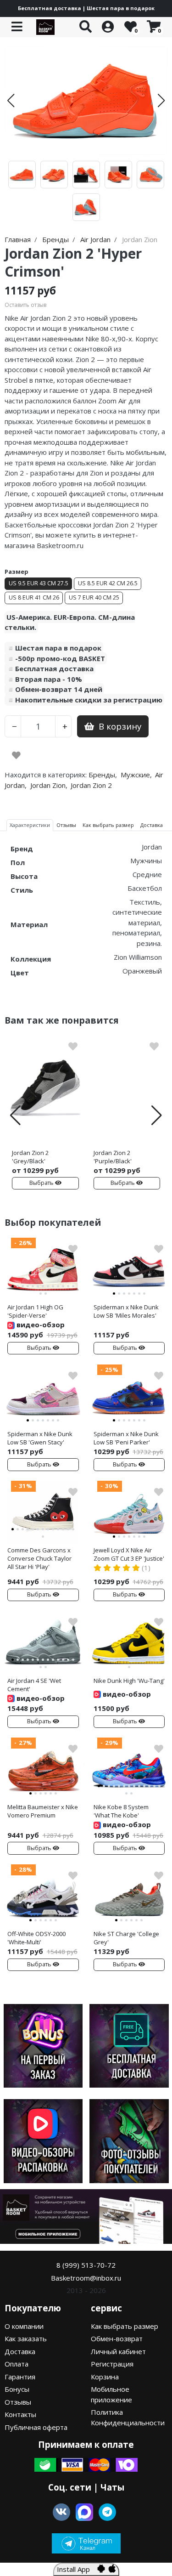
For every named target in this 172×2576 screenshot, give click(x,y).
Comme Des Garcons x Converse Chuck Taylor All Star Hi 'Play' (39, 1558)
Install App (77, 2569)
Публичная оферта (36, 2427)
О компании (24, 2326)
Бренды (102, 775)
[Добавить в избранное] (16, 755)
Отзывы (18, 2402)
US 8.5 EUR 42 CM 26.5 (108, 583)
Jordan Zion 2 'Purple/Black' (113, 1157)
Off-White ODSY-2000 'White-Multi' (36, 1938)
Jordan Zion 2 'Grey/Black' (30, 1157)
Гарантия (20, 2377)
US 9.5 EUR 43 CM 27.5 (39, 583)
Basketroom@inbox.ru (86, 2278)
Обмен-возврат (117, 2338)
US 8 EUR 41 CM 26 (34, 597)
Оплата (17, 2364)
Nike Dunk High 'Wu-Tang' (129, 1681)
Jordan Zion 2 (91, 785)
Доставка (20, 2351)
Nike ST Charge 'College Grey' (126, 1938)
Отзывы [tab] (66, 825)
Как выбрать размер (125, 2326)
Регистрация (112, 2364)
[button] (11, 101)
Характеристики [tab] (30, 825)
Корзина (105, 2377)
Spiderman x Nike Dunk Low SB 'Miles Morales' (126, 1311)
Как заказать (26, 2338)
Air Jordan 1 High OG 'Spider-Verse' (35, 1311)
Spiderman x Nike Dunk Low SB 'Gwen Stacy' (40, 1438)
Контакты (20, 2414)
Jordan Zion (48, 785)
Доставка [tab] (152, 825)
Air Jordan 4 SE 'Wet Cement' (34, 1685)
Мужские (135, 775)
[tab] (13, 1286)
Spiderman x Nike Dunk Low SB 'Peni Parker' (126, 1438)
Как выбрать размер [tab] (108, 825)
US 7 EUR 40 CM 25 (94, 597)
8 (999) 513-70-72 (86, 2265)
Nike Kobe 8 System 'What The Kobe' (121, 1811)
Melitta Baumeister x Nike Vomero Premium (43, 1811)
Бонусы (17, 2389)
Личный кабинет (118, 2351)
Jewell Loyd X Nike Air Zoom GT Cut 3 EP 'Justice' (129, 1554)
